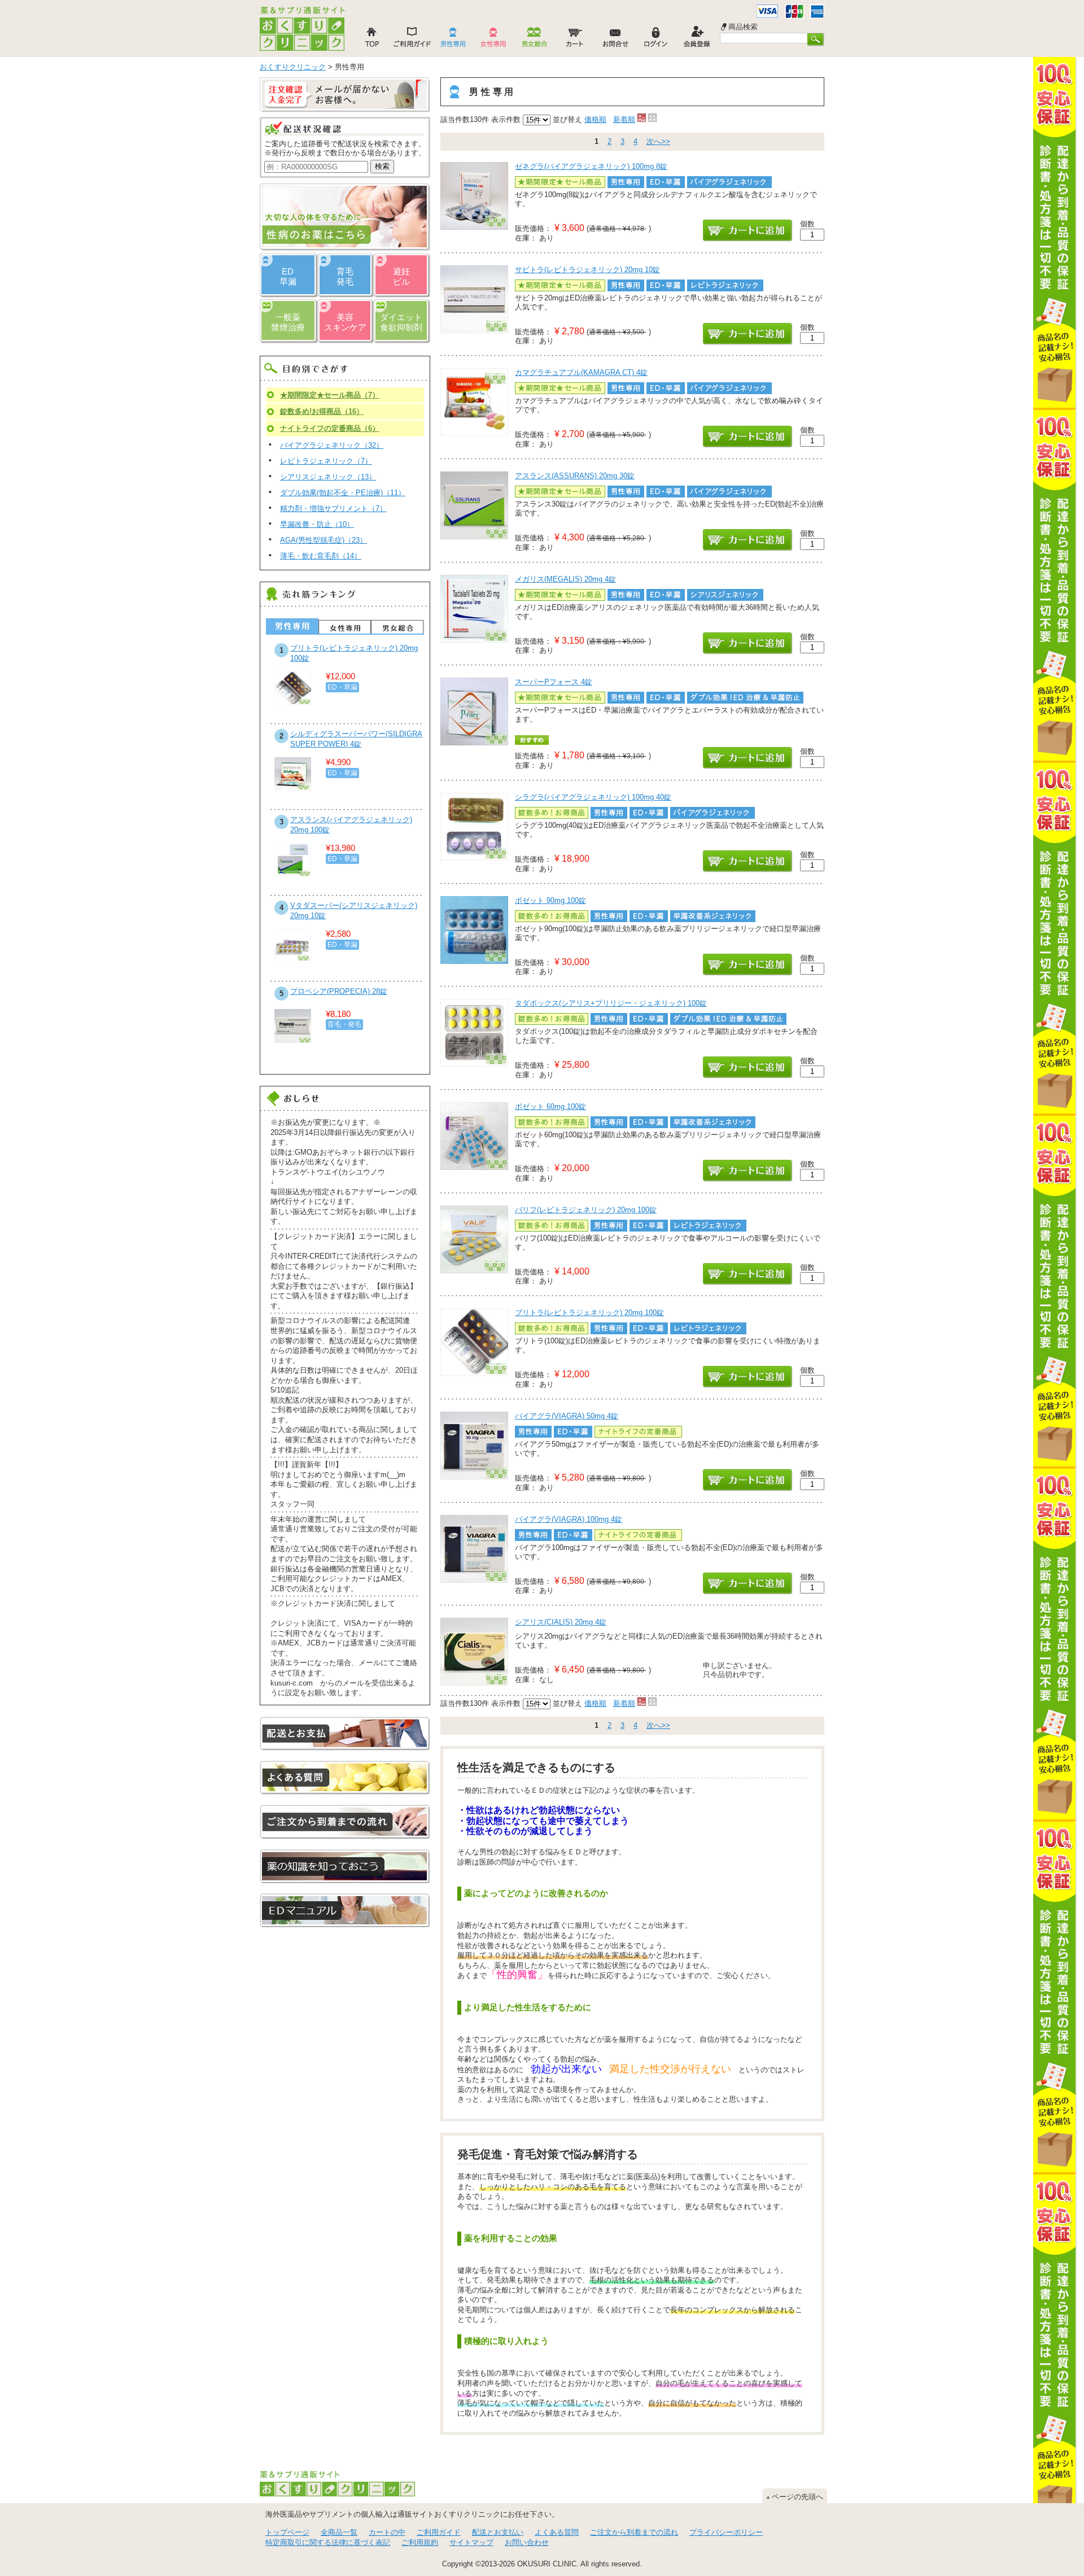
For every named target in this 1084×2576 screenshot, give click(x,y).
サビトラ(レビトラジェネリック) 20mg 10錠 (587, 270)
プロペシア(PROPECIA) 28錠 (339, 991)
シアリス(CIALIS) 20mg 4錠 (561, 1622)
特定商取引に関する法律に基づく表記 (328, 2542)
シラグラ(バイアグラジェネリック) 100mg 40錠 (593, 797)
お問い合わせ (527, 2542)
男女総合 (397, 627)
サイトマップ (471, 2542)
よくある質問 (557, 2532)
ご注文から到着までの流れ (634, 2532)
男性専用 (292, 626)
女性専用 (345, 627)
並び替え (567, 119)
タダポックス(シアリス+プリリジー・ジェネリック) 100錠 (611, 1003)
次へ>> (658, 141)
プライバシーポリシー (726, 2532)
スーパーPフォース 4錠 (554, 682)
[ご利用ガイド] (412, 40)
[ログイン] (656, 40)
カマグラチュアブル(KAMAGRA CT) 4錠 (581, 372)
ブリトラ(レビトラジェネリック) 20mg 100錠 (589, 1313)
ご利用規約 (420, 2542)
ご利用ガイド (439, 2532)
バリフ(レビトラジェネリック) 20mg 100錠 (586, 1210)
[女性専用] (493, 40)
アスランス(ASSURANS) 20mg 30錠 (575, 476)
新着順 (624, 119)
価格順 (595, 119)
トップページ (287, 2532)
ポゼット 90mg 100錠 (550, 900)
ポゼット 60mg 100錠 (550, 1106)
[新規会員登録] (697, 40)
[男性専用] (453, 40)
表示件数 (506, 119)
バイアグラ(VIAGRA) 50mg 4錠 (567, 1416)
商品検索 (743, 27)
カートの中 (387, 2532)
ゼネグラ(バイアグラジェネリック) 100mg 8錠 (591, 166)
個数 (807, 224)
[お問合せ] (615, 40)
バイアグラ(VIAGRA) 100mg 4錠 (569, 1519)
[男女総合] (534, 40)
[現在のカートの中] (575, 40)
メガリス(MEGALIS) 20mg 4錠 (565, 579)
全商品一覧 (339, 2532)
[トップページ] (371, 40)
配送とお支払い (498, 2532)
